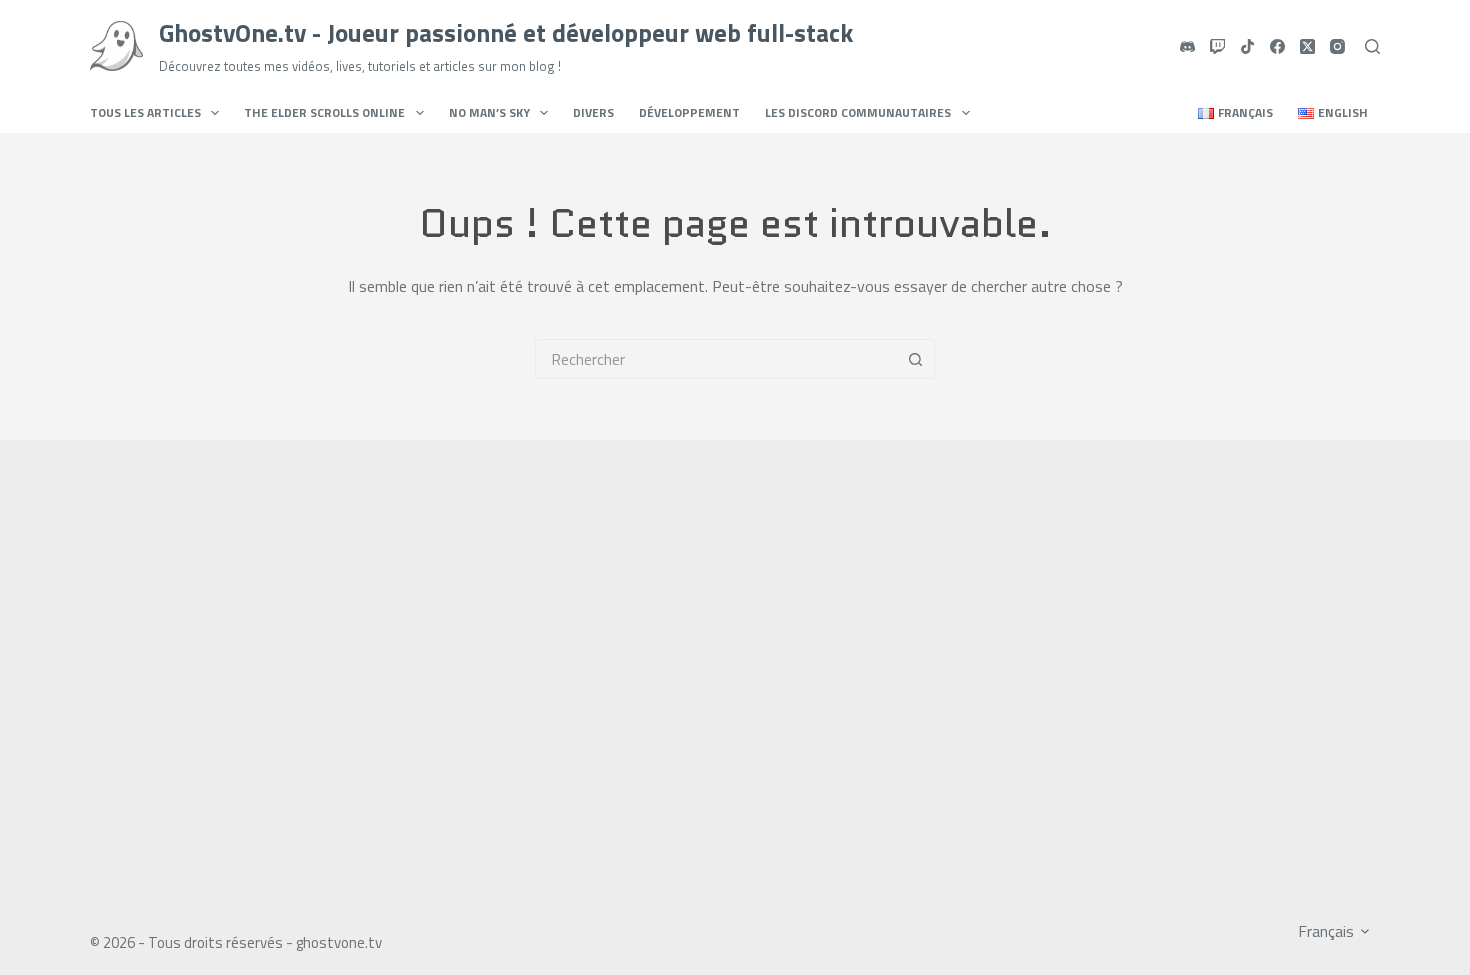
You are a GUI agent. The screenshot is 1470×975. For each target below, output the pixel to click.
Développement (689, 112)
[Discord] (1187, 46)
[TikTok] (1247, 46)
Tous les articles (145, 112)
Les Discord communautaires (858, 112)
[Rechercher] (1372, 46)
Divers (593, 112)
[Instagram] (1337, 46)
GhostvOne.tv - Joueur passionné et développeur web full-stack (506, 33)
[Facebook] (1277, 46)
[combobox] (716, 359)
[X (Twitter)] (1307, 46)
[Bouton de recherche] (915, 359)
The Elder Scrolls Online (324, 112)
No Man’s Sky (489, 112)
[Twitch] (1217, 46)
